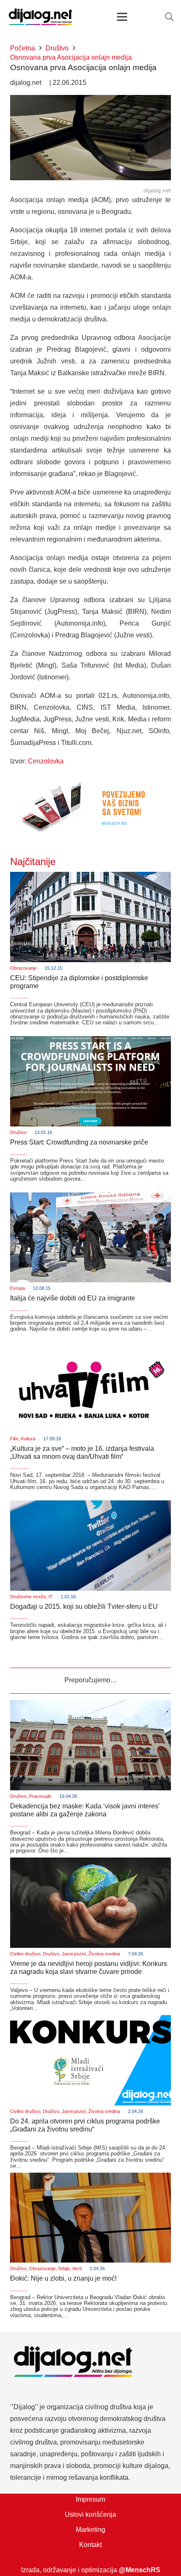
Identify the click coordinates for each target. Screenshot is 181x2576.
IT (51, 1597)
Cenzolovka (46, 761)
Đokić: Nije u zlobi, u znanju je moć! (63, 2278)
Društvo (18, 1132)
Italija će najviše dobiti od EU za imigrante (73, 1298)
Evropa (17, 1288)
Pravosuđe (40, 1796)
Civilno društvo (25, 1954)
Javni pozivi (74, 1954)
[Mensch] (90, 780)
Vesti (77, 2268)
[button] (169, 17)
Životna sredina (104, 1954)
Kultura (28, 1439)
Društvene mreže (28, 1597)
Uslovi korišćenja (90, 2514)
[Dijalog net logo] (41, 17)
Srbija (64, 2268)
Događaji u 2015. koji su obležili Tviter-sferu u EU (84, 1606)
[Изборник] (122, 17)
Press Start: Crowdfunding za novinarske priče (79, 1142)
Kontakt (90, 2545)
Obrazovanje (23, 968)
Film (14, 1439)
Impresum (90, 2499)
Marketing (90, 2530)
